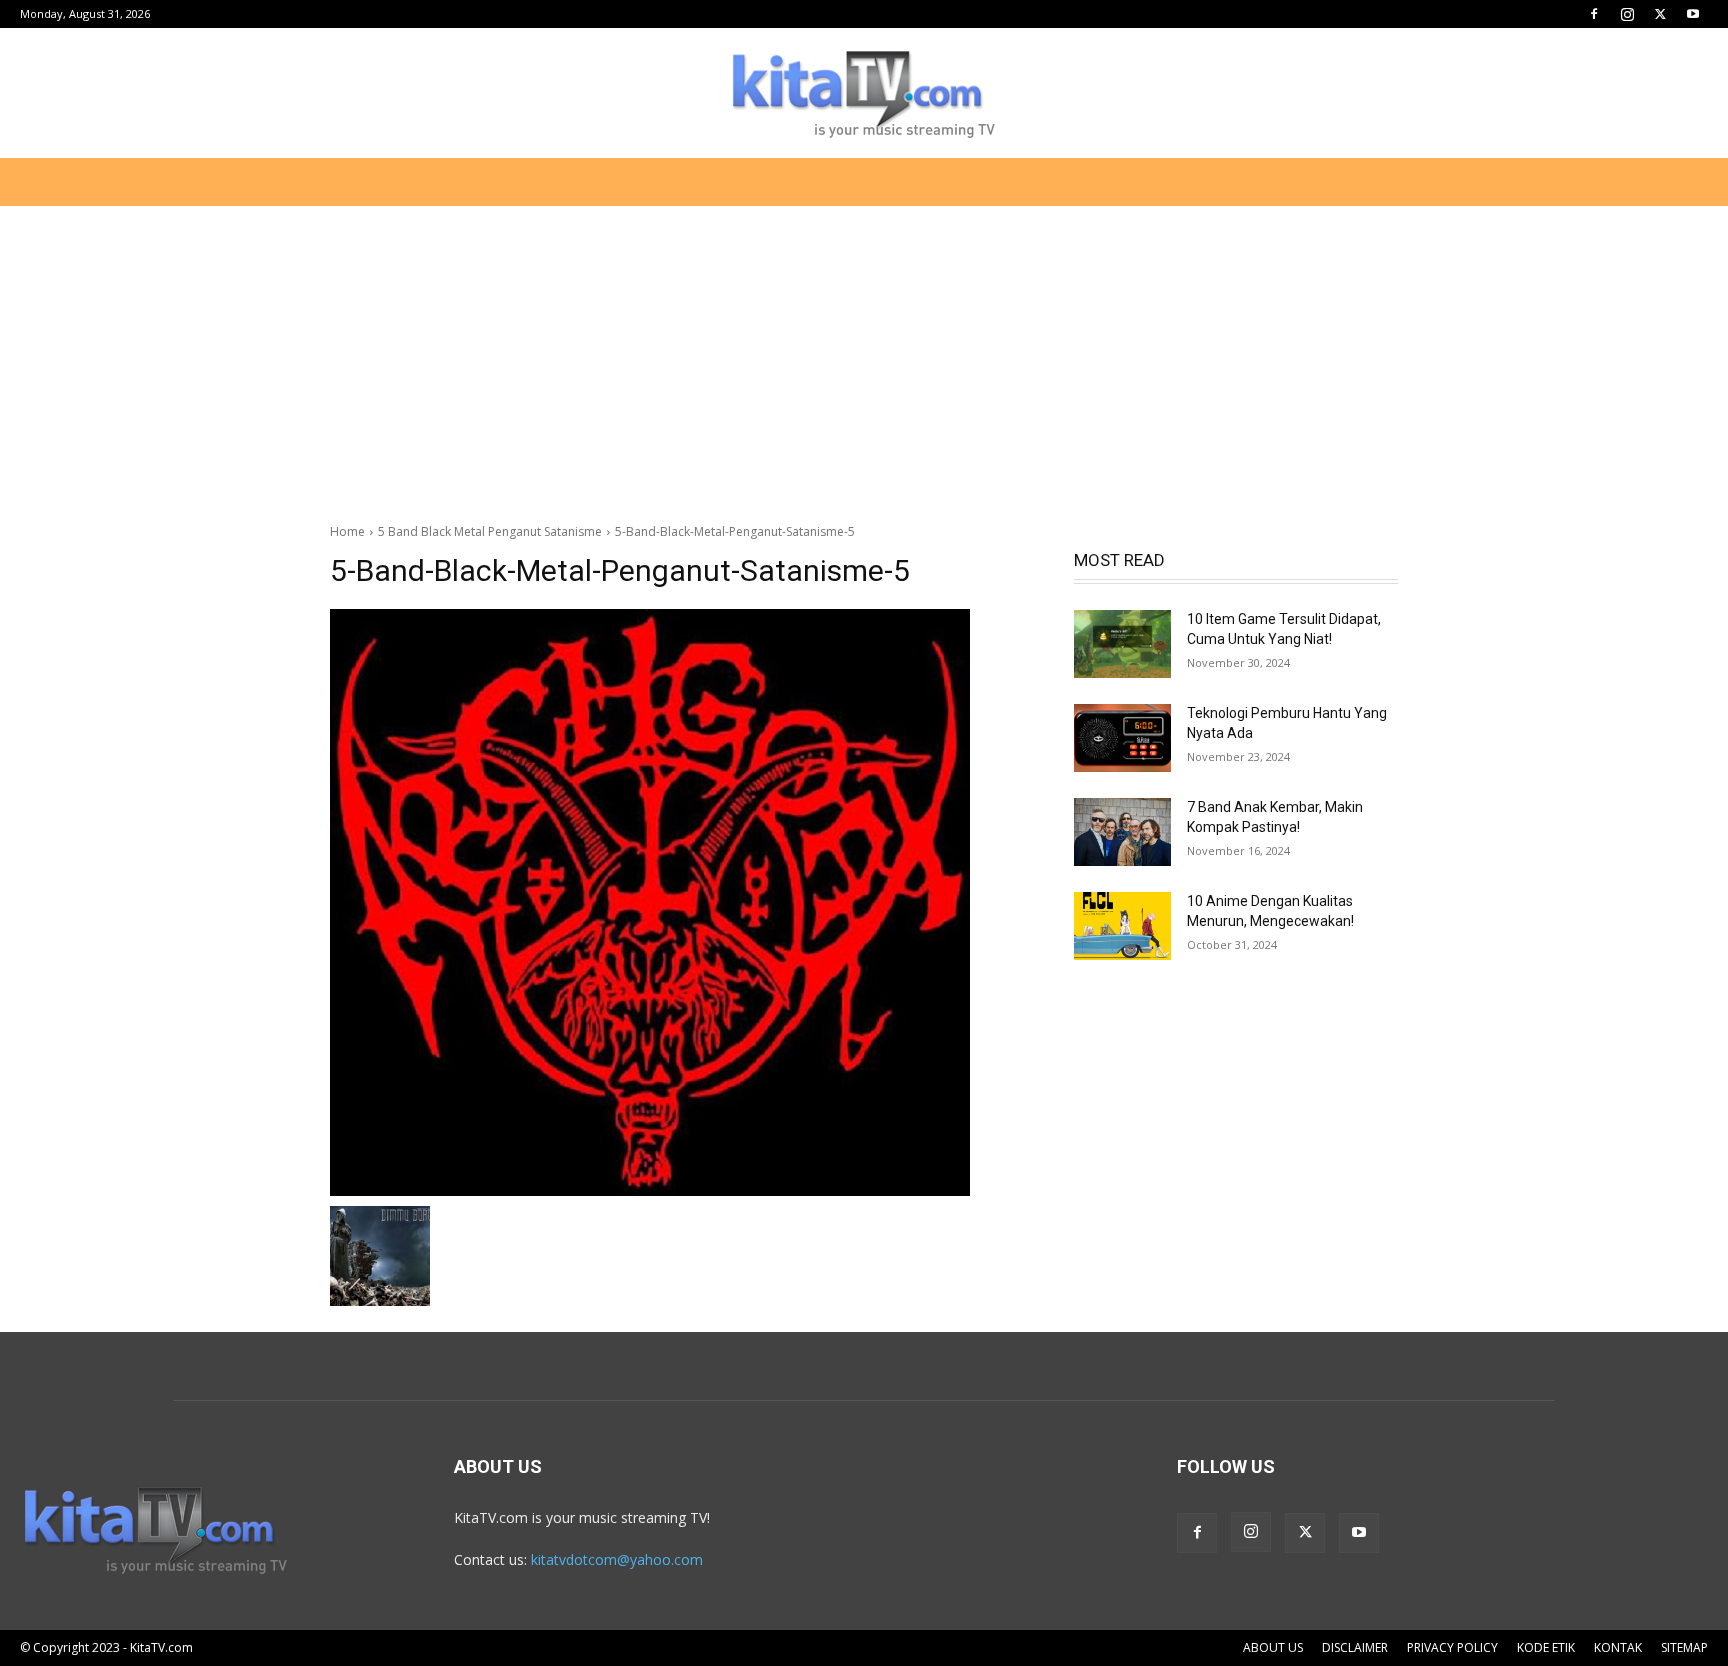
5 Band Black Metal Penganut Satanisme (490, 531)
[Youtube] (1693, 14)
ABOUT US (1273, 1647)
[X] (1660, 14)
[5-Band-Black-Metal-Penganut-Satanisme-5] (678, 902)
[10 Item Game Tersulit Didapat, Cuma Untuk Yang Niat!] (1122, 644)
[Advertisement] (864, 354)
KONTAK (1618, 1647)
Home (347, 531)
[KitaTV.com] (864, 94)
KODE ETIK (1546, 1647)
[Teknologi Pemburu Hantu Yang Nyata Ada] (1122, 738)
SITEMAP (1684, 1647)
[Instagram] (1627, 14)
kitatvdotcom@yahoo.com (617, 1559)
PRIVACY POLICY (1452, 1647)
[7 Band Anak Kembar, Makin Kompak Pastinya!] (1122, 832)
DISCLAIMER (1355, 1647)
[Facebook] (1594, 14)
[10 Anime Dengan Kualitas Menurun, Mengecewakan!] (1122, 926)
